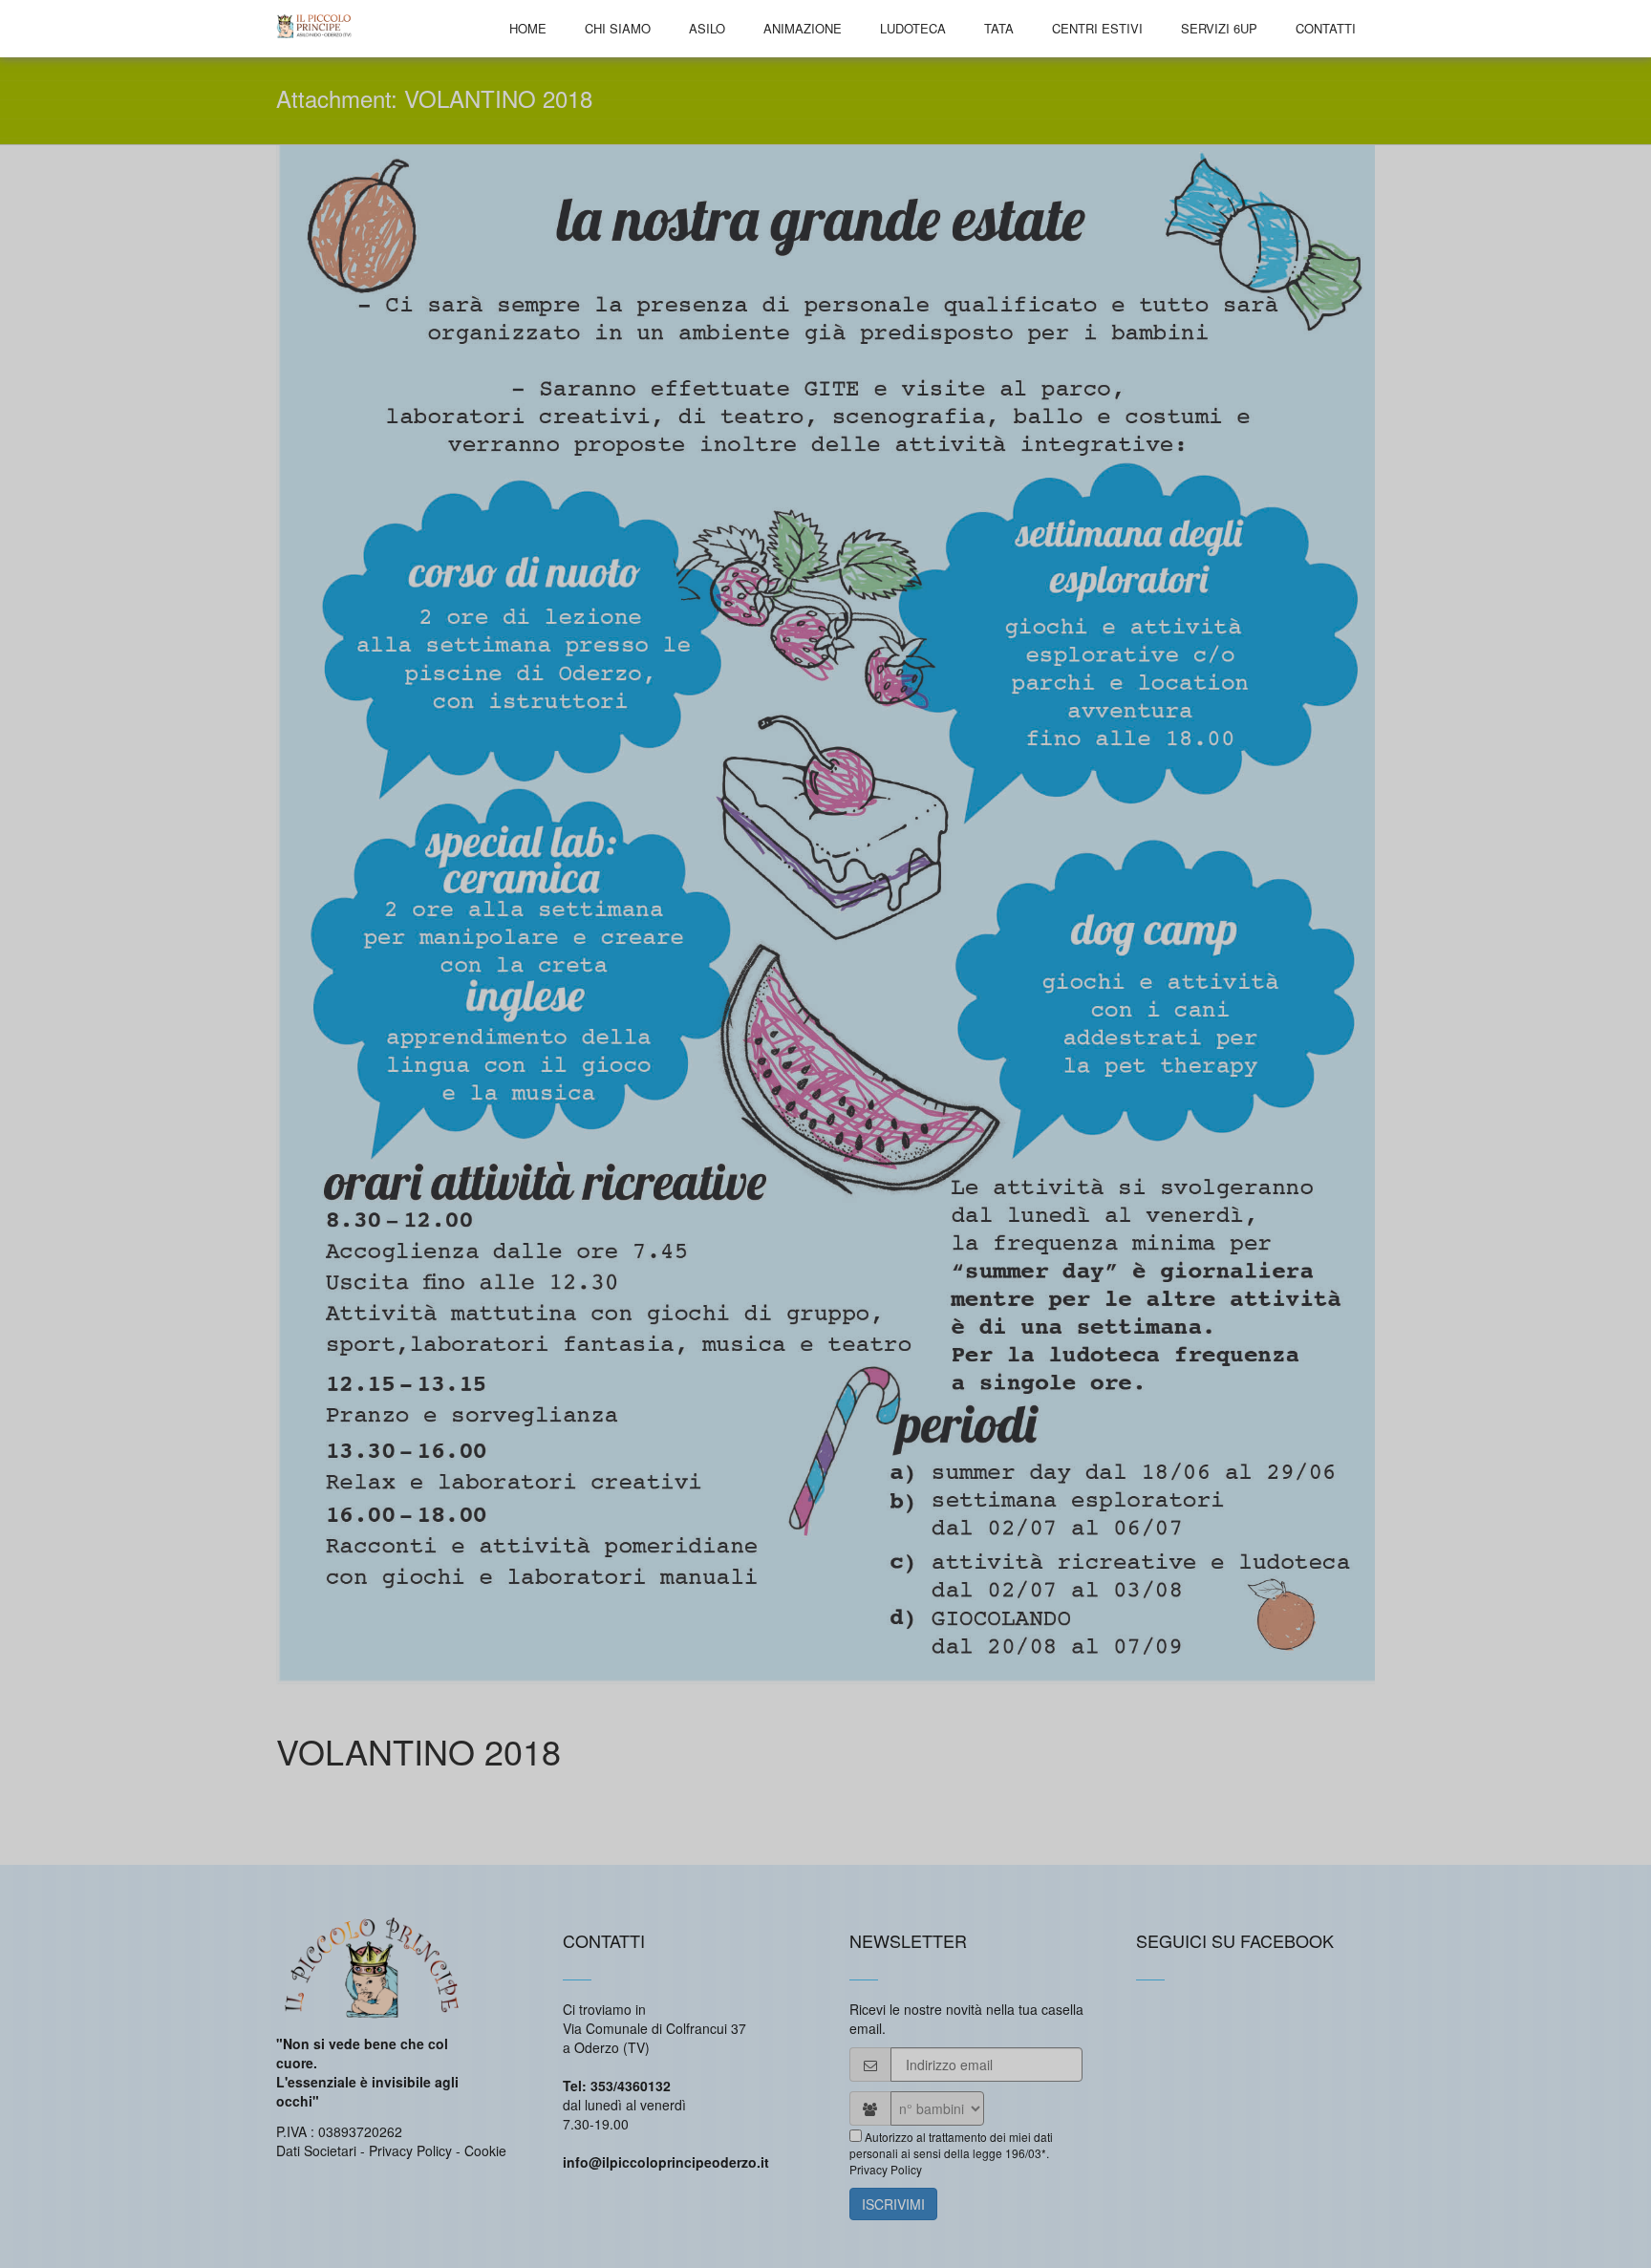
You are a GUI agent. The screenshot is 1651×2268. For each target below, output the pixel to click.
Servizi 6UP (1219, 28)
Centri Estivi (1097, 28)
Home (528, 28)
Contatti (1326, 28)
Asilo (707, 28)
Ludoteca (913, 28)
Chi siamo (618, 28)
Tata (999, 28)
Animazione (803, 28)
